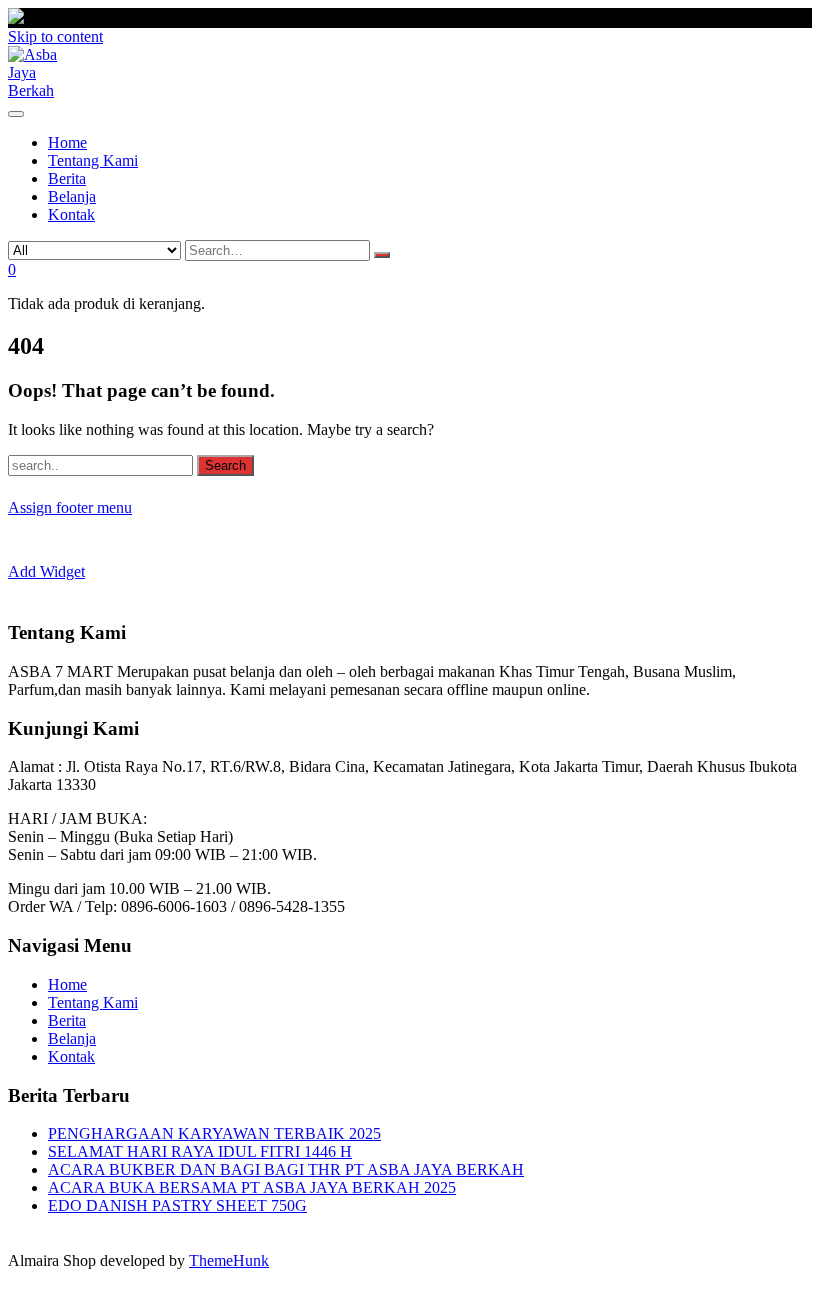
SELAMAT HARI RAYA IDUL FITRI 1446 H (200, 1151)
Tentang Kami (93, 1002)
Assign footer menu (70, 507)
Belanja (72, 1038)
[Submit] (382, 255)
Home (67, 984)
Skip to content (55, 36)
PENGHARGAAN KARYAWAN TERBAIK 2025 (214, 1133)
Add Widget (46, 571)
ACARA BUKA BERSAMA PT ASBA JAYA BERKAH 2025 (252, 1187)
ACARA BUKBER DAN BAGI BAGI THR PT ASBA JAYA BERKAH (286, 1169)
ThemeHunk (229, 1260)
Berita (67, 1020)
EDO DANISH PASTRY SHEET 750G (177, 1205)
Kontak (71, 1056)
